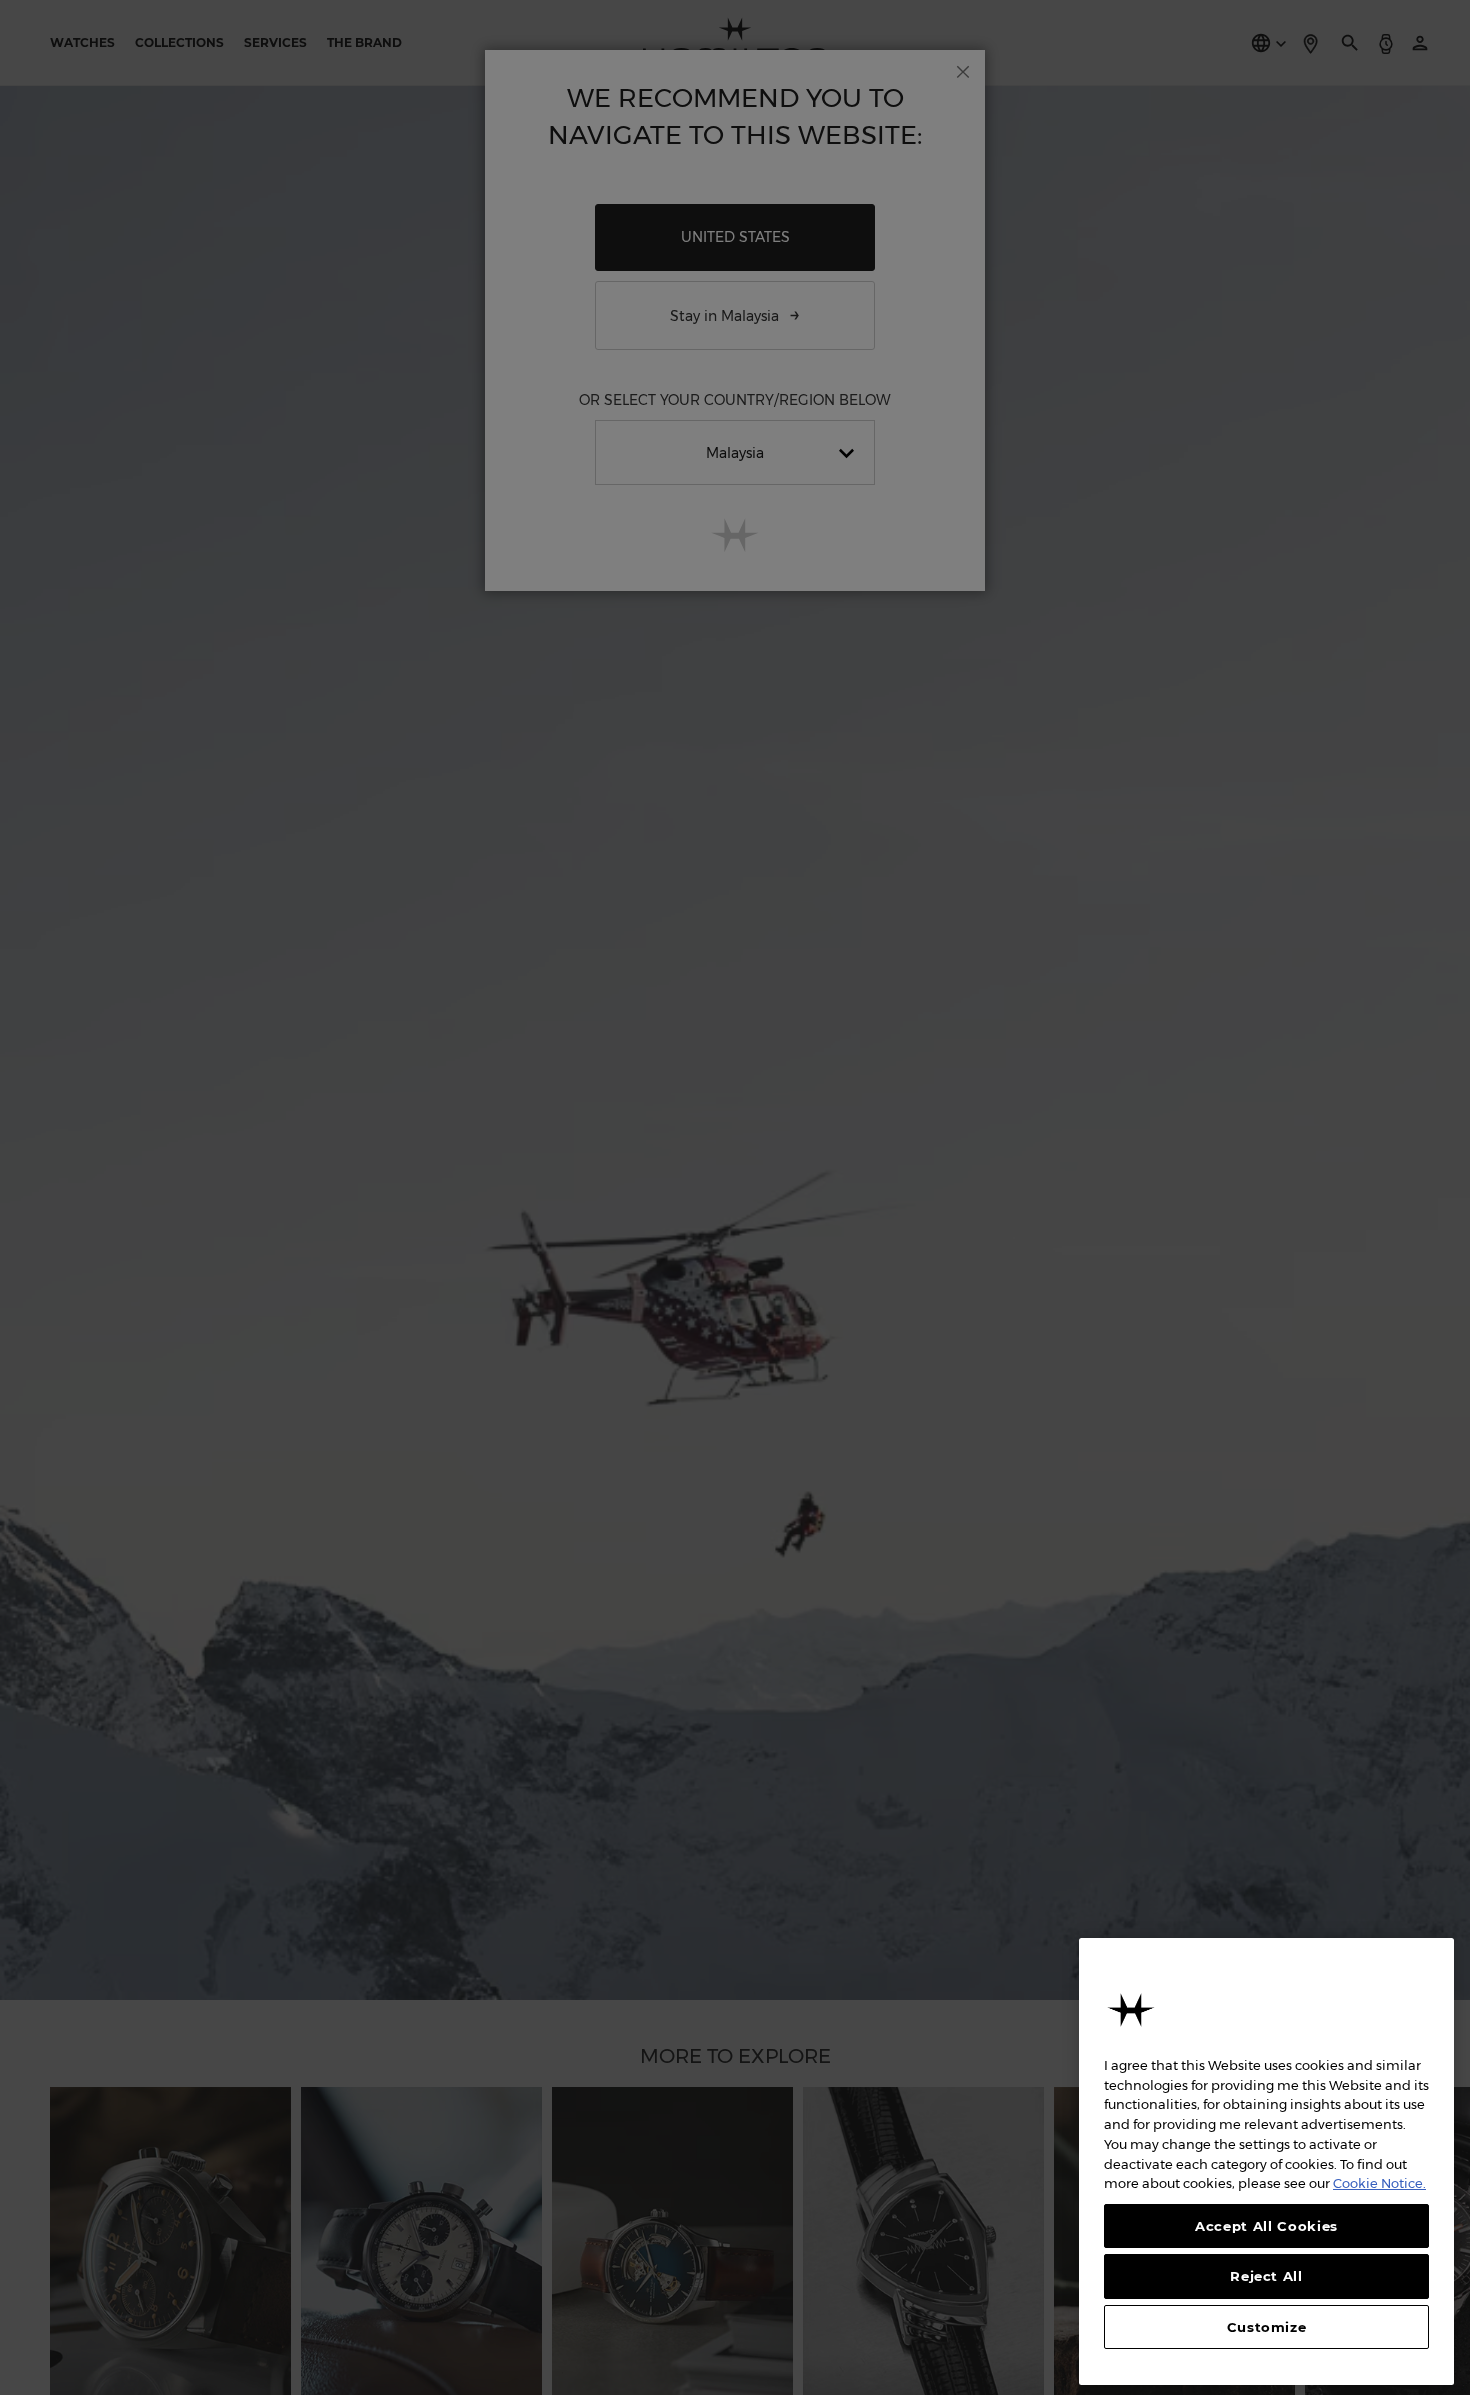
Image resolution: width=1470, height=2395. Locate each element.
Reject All (1266, 2276)
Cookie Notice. (1379, 2183)
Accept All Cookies (1266, 2226)
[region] (1266, 2161)
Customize (1267, 2327)
